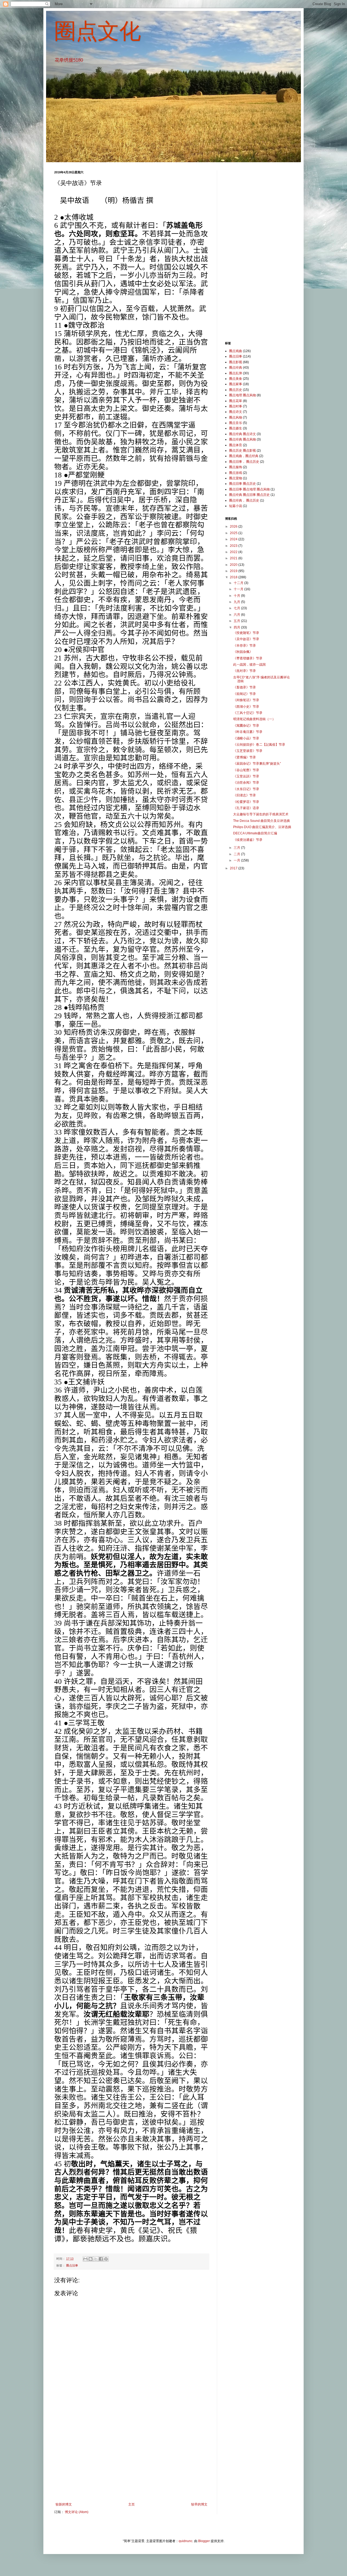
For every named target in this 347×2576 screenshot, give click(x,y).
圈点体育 (236, 445)
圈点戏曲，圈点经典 (244, 456)
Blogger (204, 2541)
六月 (237, 615)
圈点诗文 (236, 412)
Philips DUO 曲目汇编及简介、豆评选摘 (262, 827)
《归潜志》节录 (245, 795)
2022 (234, 552)
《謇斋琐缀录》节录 (248, 658)
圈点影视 (236, 362)
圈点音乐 (236, 423)
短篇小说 (236, 506)
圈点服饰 (236, 467)
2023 (234, 546)
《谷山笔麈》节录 (246, 770)
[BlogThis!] (91, 2259)
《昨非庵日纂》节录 (248, 732)
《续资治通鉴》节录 (248, 840)
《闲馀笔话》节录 (246, 700)
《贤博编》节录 (245, 757)
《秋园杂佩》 (243, 652)
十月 (237, 596)
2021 (234, 558)
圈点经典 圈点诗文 (242, 434)
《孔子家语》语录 (246, 808)
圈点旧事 (72, 2265)
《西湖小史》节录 (246, 707)
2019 (234, 571)
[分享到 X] (96, 2259)
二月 (237, 854)
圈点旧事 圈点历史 (242, 484)
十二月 (239, 583)
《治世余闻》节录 (246, 783)
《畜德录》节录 (245, 687)
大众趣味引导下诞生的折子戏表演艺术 (261, 814)
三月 (237, 848)
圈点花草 (236, 401)
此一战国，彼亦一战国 (249, 665)
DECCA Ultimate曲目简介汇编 (255, 833)
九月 (237, 602)
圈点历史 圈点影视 (242, 451)
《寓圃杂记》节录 (246, 726)
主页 (131, 2504)
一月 (237, 860)
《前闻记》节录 (245, 694)
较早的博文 (199, 2504)
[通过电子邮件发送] (85, 2259)
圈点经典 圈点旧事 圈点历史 (249, 495)
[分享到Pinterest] (106, 2259)
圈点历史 (236, 390)
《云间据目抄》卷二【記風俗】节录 (259, 745)
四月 (237, 627)
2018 (234, 577)
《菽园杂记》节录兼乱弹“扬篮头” (257, 764)
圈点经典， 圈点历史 (244, 500)
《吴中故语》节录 (246, 639)
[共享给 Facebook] (101, 2259)
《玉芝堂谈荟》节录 (248, 751)
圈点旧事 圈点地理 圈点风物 (249, 489)
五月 (237, 621)
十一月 (239, 589)
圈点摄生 (236, 428)
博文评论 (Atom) (77, 2512)
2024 (234, 539)
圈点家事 (236, 384)
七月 (237, 608)
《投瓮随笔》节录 (246, 633)
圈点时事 (236, 406)
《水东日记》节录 (246, 789)
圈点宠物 (236, 478)
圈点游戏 (236, 473)
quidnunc (186, 2541)
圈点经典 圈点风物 (242, 439)
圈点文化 (98, 31)
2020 (234, 565)
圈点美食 (236, 379)
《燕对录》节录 (245, 671)
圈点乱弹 (236, 373)
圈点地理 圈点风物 (242, 395)
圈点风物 (236, 417)
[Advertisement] (131, 2458)
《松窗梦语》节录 (246, 802)
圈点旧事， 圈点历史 (244, 462)
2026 (234, 526)
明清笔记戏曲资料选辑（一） (254, 719)
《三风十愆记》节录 (248, 713)
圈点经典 (236, 368)
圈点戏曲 (236, 351)
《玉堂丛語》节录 (246, 776)
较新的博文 (64, 2504)
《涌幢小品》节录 (246, 738)
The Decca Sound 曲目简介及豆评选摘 (261, 821)
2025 (234, 533)
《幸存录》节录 (245, 646)
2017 (234, 868)
